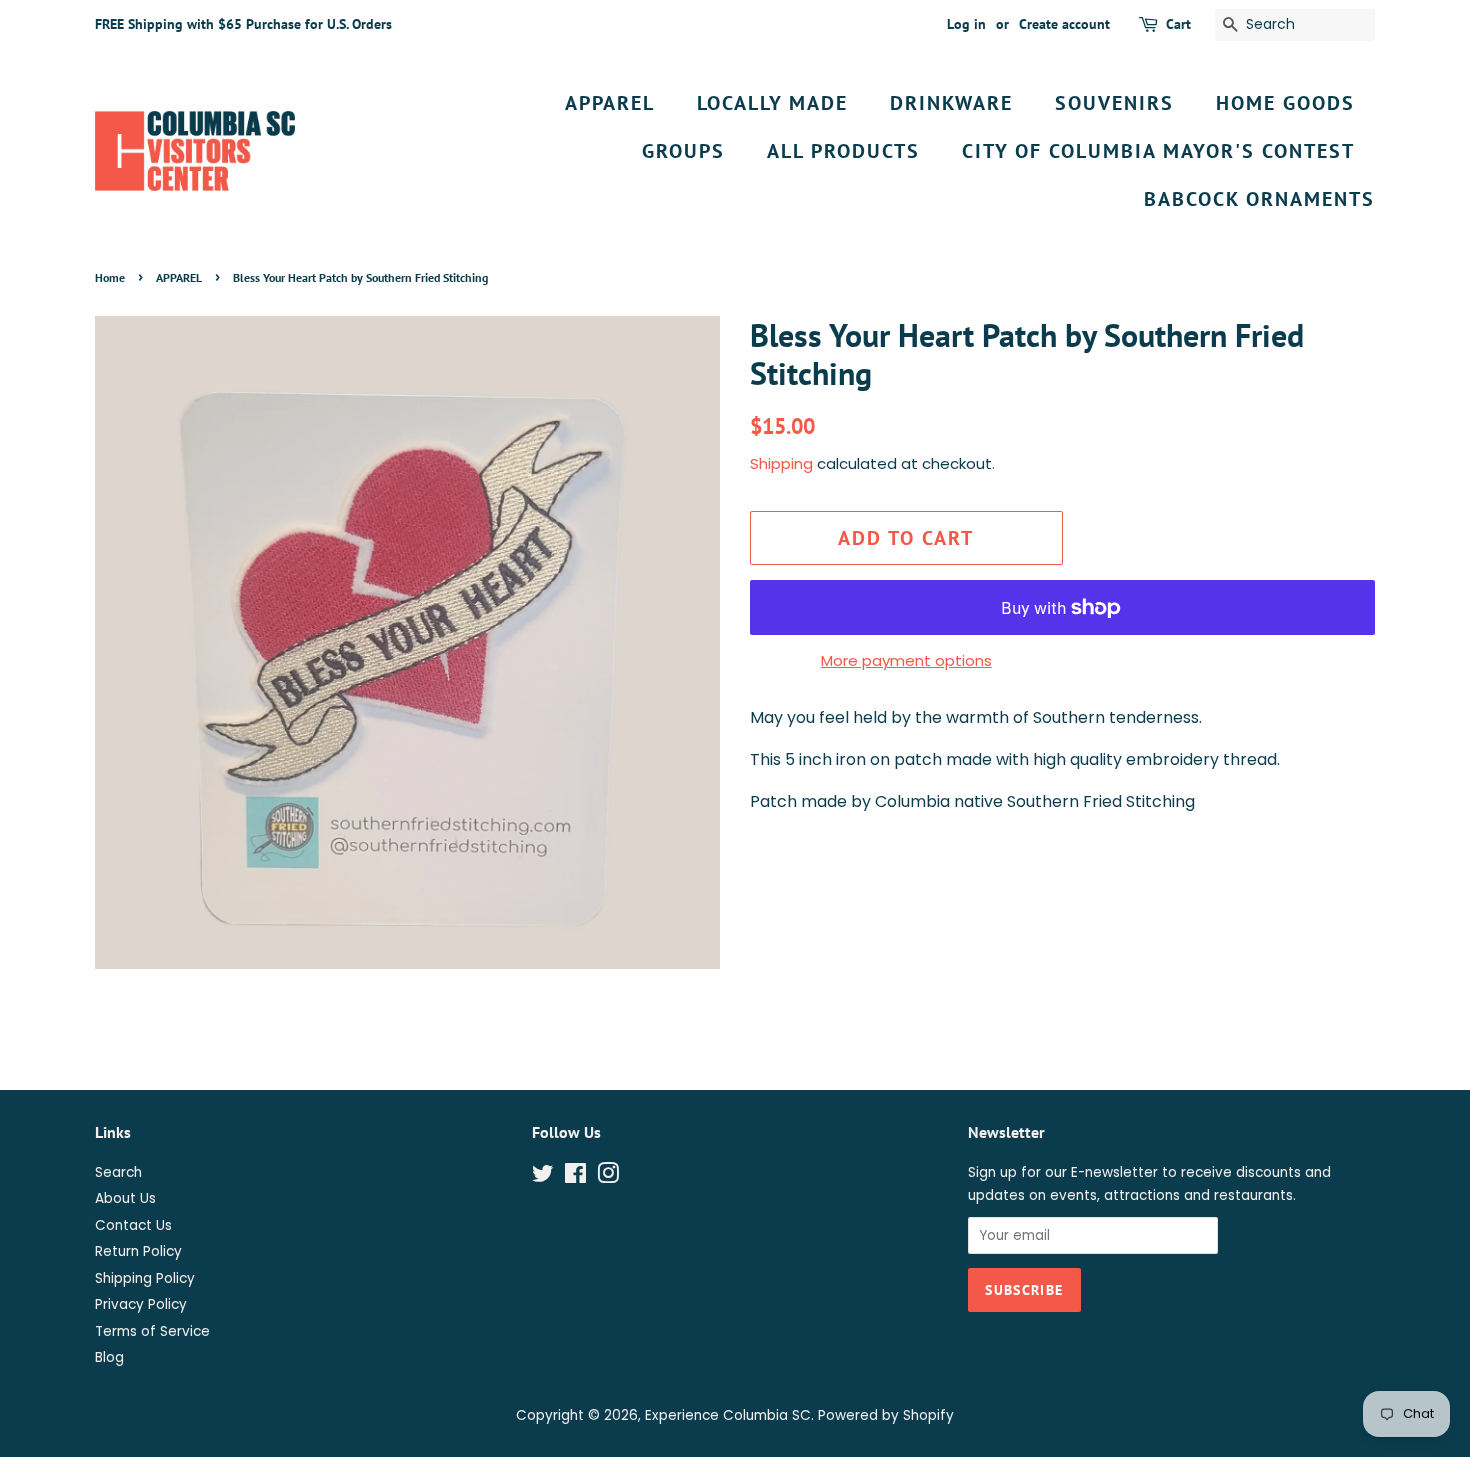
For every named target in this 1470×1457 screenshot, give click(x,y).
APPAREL (610, 103)
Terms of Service (152, 1331)
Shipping (781, 463)
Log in (966, 24)
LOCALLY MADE (772, 103)
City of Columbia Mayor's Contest (1158, 151)
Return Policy (138, 1251)
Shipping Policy (145, 1278)
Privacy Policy (141, 1304)
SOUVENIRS (1114, 103)
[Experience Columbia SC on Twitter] (543, 1177)
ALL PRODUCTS (843, 151)
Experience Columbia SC (728, 1415)
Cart (1178, 24)
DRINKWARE (951, 103)
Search (118, 1172)
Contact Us (133, 1225)
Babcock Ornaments (1259, 199)
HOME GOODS (1285, 103)
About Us (125, 1198)
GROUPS (683, 151)
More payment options (906, 660)
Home (110, 277)
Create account (1064, 24)
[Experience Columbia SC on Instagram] (608, 1177)
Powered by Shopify (886, 1415)
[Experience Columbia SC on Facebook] (575, 1177)
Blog (109, 1357)
